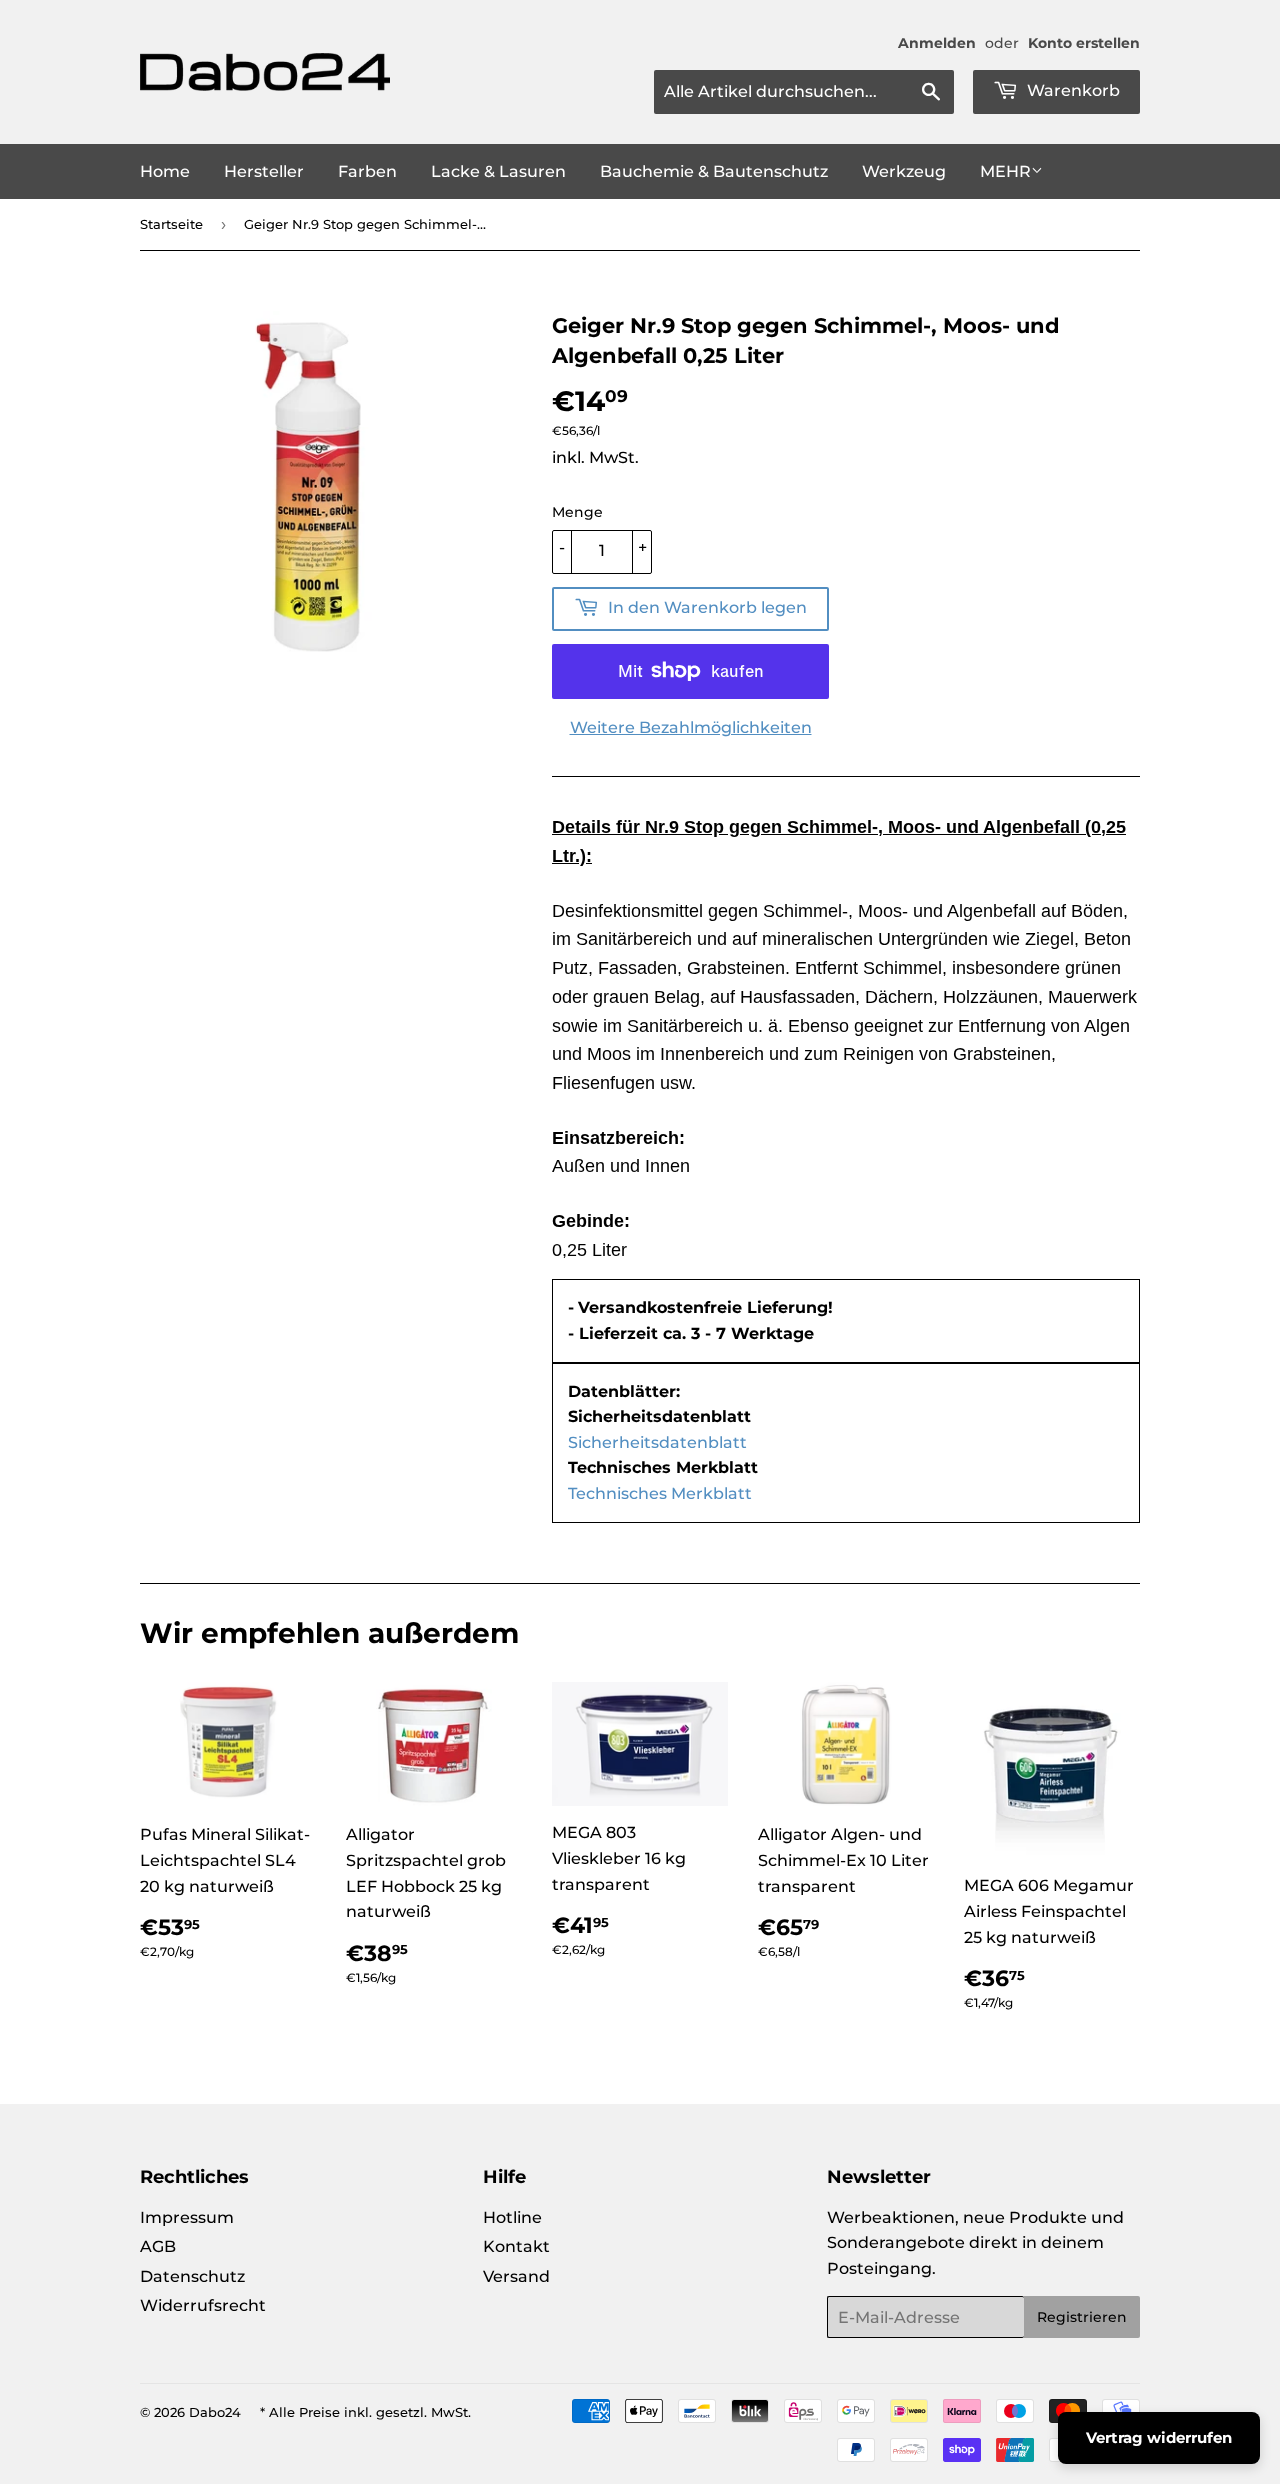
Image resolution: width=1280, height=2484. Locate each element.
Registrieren (1082, 2317)
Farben (367, 171)
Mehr (1005, 171)
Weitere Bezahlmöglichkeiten (691, 727)
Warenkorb (1071, 90)
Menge (577, 512)
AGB (158, 2246)
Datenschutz (192, 2276)
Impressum (187, 2217)
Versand (516, 2276)
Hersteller (264, 171)
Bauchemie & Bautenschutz (714, 171)
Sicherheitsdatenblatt (657, 1442)
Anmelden (937, 43)
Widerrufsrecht (203, 2305)
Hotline (512, 2217)
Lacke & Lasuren (498, 171)
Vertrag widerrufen (1159, 2437)
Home (165, 171)
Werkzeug (904, 171)
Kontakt (516, 2246)
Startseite (171, 224)
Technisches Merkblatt (660, 1493)
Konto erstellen (1084, 43)
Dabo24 (215, 2412)
